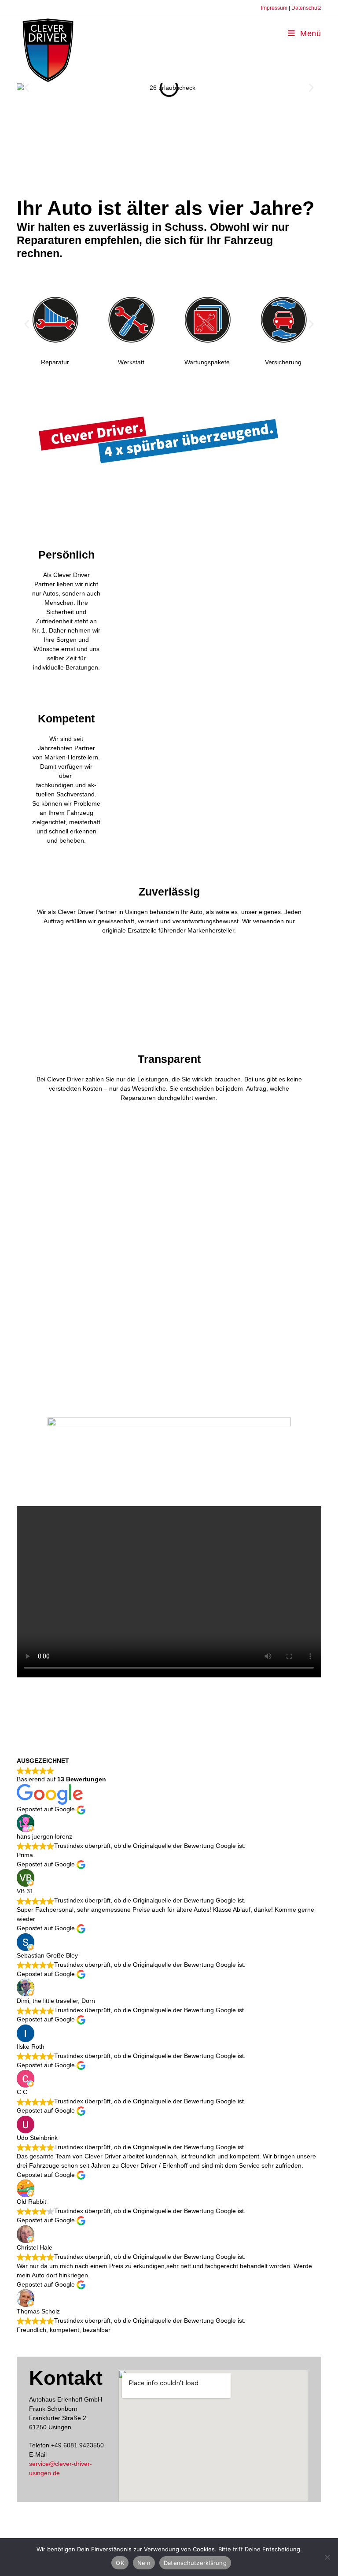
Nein (144, 2563)
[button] (27, 88)
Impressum (274, 8)
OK (120, 2563)
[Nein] (327, 2557)
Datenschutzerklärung (195, 2563)
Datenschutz (306, 8)
